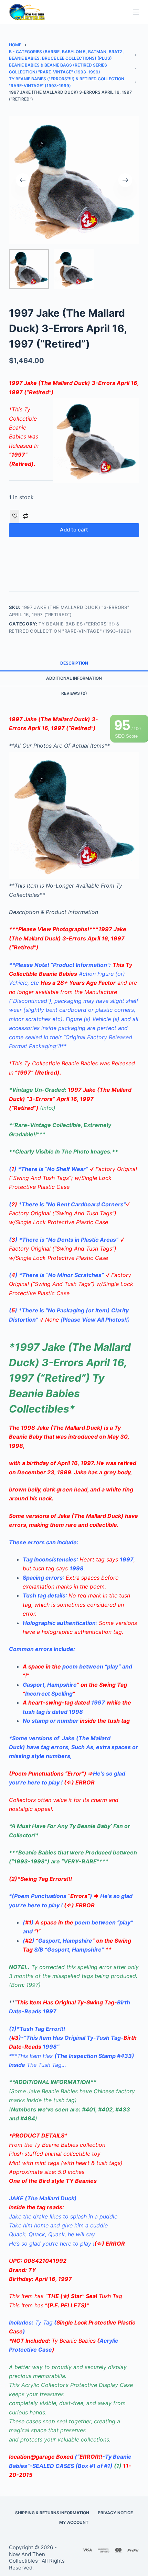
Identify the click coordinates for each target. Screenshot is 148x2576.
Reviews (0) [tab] (74, 693)
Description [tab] (74, 663)
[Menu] (136, 12)
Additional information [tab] (74, 678)
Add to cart (74, 530)
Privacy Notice (115, 2513)
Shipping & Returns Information (52, 2513)
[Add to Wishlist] (15, 516)
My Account (74, 2522)
